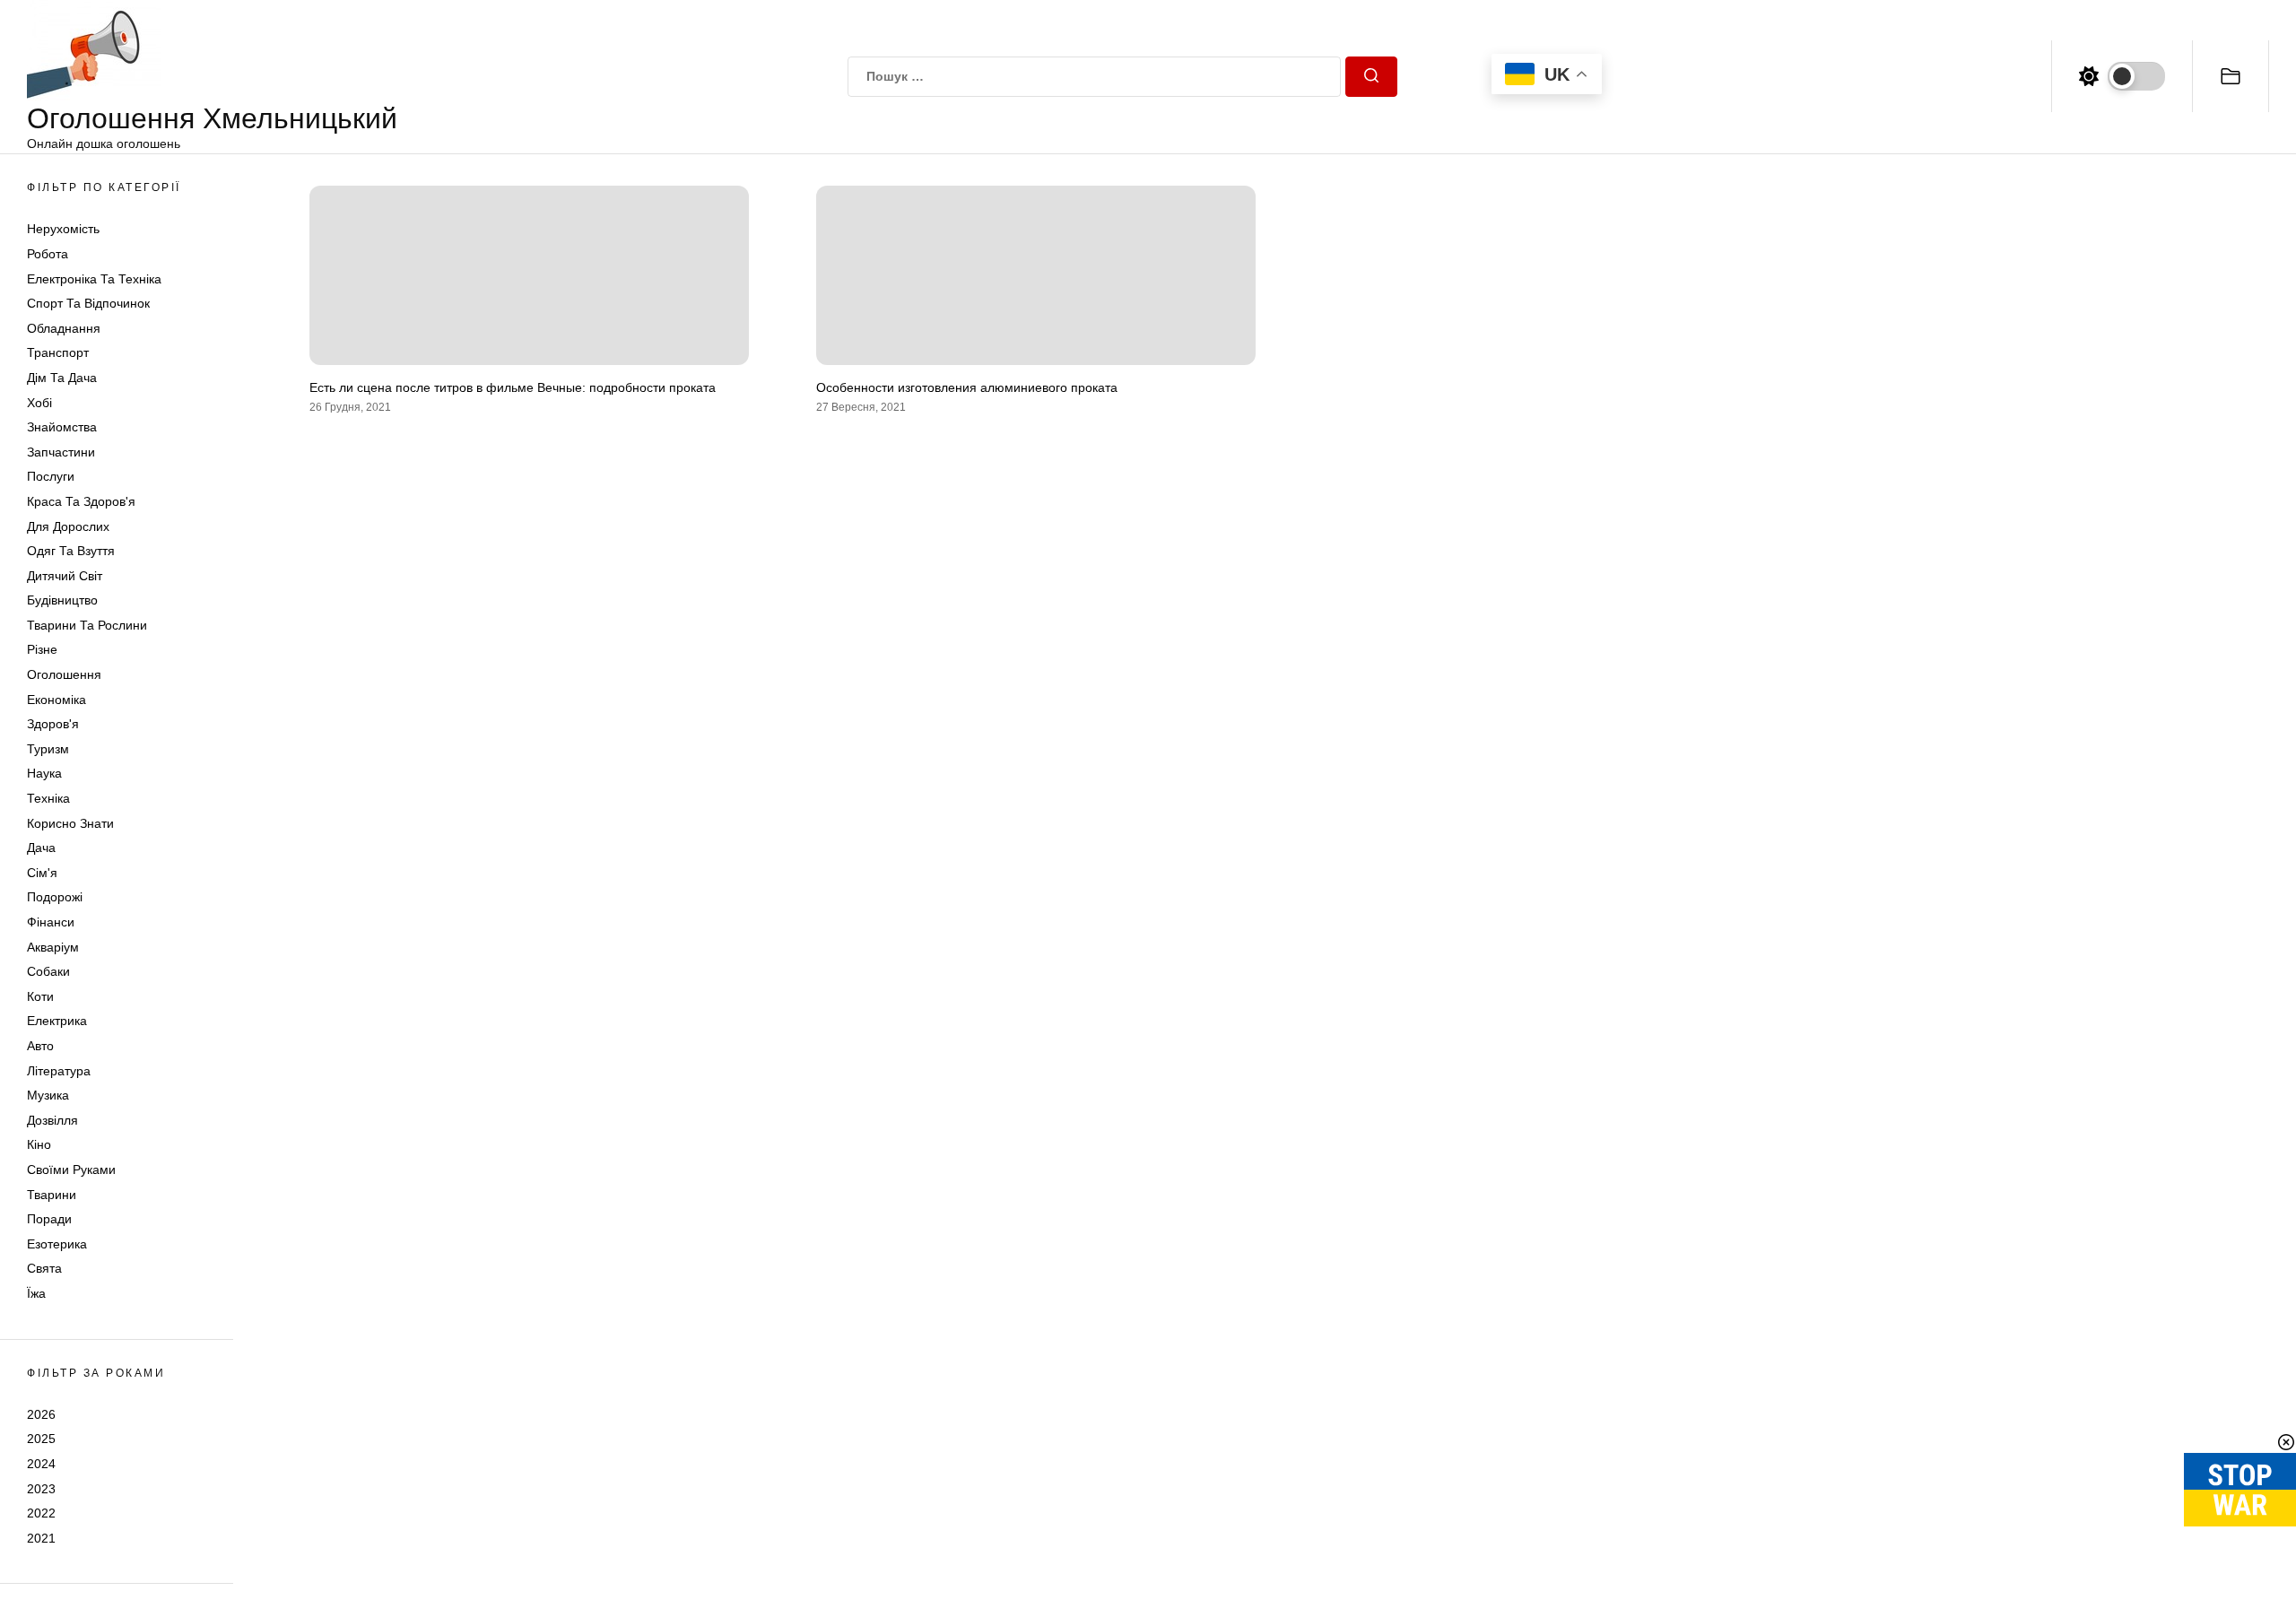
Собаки (48, 971)
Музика (48, 1095)
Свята (44, 1268)
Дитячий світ (65, 576)
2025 (41, 1439)
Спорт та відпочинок (88, 303)
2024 (41, 1464)
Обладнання (64, 328)
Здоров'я (53, 724)
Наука (44, 773)
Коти (40, 996)
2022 (41, 1513)
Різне (42, 649)
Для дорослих (68, 526)
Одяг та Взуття (71, 551)
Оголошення (64, 674)
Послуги (51, 476)
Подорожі (55, 897)
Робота (48, 254)
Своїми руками (71, 1170)
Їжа (36, 1293)
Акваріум (53, 947)
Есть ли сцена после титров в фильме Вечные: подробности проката (513, 387)
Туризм (48, 749)
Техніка (48, 798)
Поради (49, 1219)
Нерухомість (63, 229)
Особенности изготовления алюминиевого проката (967, 387)
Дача (41, 848)
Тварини (52, 1195)
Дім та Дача (62, 378)
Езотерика (57, 1244)
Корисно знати (70, 823)
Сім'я (42, 873)
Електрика (57, 1021)
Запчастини (61, 452)
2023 (41, 1489)
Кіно (39, 1144)
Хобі (39, 403)
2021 (41, 1538)
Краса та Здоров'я (81, 501)
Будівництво (62, 600)
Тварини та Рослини (87, 625)
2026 (41, 1414)
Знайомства (62, 427)
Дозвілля (52, 1120)
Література (59, 1071)
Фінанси (51, 922)
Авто (40, 1046)
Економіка (57, 700)
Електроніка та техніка (94, 279)
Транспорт (58, 352)
